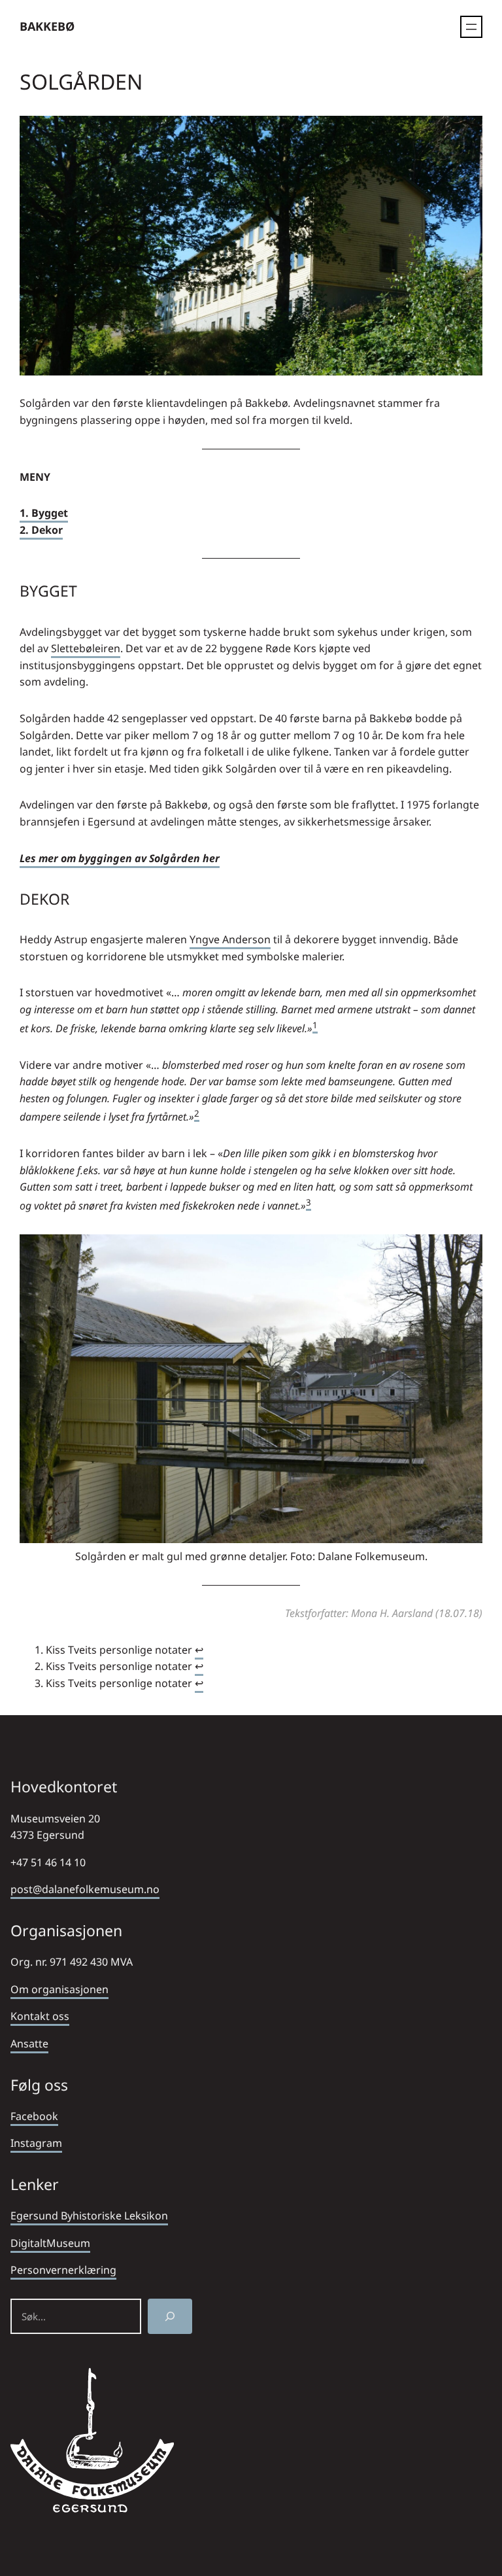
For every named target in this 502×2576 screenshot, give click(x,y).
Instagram (36, 2143)
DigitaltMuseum (50, 2243)
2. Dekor (41, 530)
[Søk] (170, 2316)
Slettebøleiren (86, 648)
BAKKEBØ (47, 26)
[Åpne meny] (471, 27)
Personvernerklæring (63, 2270)
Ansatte (29, 2044)
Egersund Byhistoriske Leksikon (89, 2216)
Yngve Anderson (230, 939)
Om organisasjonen (59, 1989)
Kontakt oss (40, 2016)
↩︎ (199, 1650)
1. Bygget (44, 513)
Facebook (34, 2116)
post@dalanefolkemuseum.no (85, 1889)
